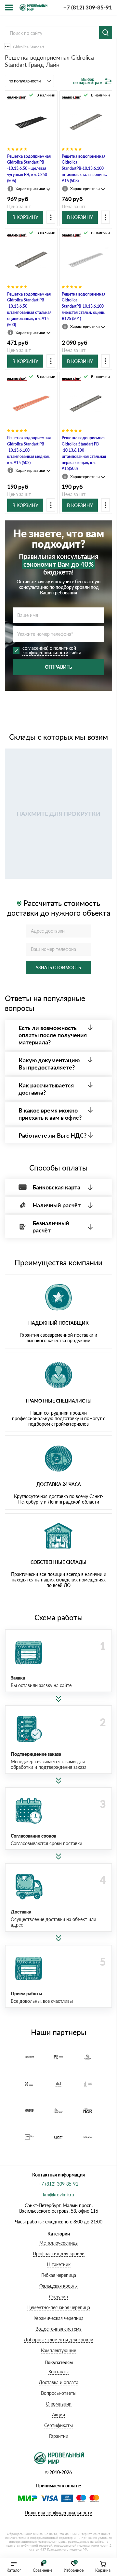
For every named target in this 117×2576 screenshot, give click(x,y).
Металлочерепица (58, 2243)
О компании (59, 2404)
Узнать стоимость (58, 968)
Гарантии (59, 2436)
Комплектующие (58, 2350)
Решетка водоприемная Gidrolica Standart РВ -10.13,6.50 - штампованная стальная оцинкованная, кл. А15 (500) (29, 309)
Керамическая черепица (58, 2318)
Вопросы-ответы (59, 2393)
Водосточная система (58, 2329)
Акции (58, 2415)
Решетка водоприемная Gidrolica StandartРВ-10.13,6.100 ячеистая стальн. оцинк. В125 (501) (84, 306)
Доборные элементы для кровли (58, 2340)
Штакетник (59, 2264)
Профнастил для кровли (59, 2254)
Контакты (58, 2372)
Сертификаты (58, 2425)
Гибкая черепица (59, 2275)
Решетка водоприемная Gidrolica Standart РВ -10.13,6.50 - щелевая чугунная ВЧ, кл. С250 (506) (29, 168)
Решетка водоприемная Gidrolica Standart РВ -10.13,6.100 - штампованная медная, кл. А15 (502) (29, 450)
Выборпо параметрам (88, 81)
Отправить (58, 667)
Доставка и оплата (58, 2382)
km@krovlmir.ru (58, 2195)
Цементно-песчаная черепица (59, 2307)
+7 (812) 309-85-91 (88, 7)
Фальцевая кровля (58, 2286)
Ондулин (58, 2297)
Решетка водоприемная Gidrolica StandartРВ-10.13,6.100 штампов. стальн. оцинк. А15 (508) (84, 168)
